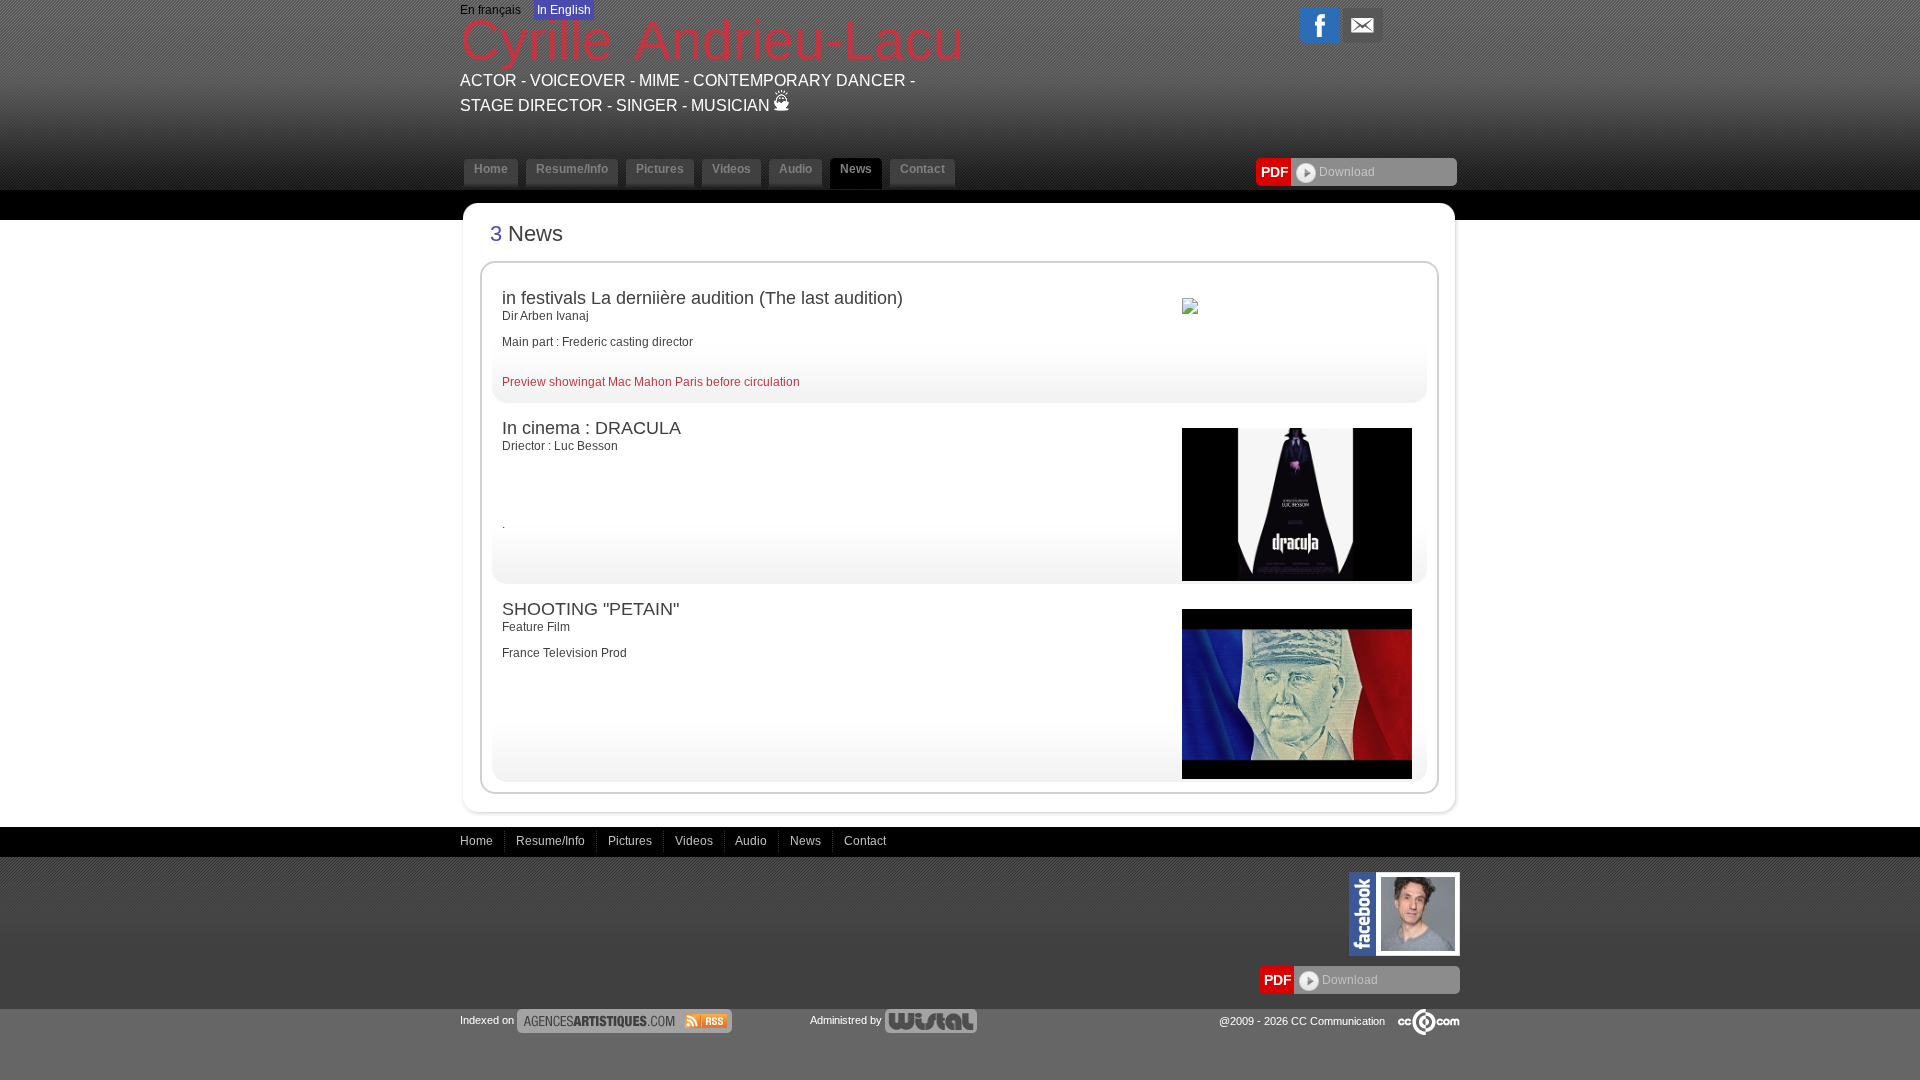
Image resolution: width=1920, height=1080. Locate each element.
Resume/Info (552, 841)
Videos (695, 841)
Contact (865, 841)
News (807, 841)
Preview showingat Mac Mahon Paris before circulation (651, 382)
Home (478, 841)
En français (490, 10)
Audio (752, 841)
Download (1345, 172)
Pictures (631, 841)
